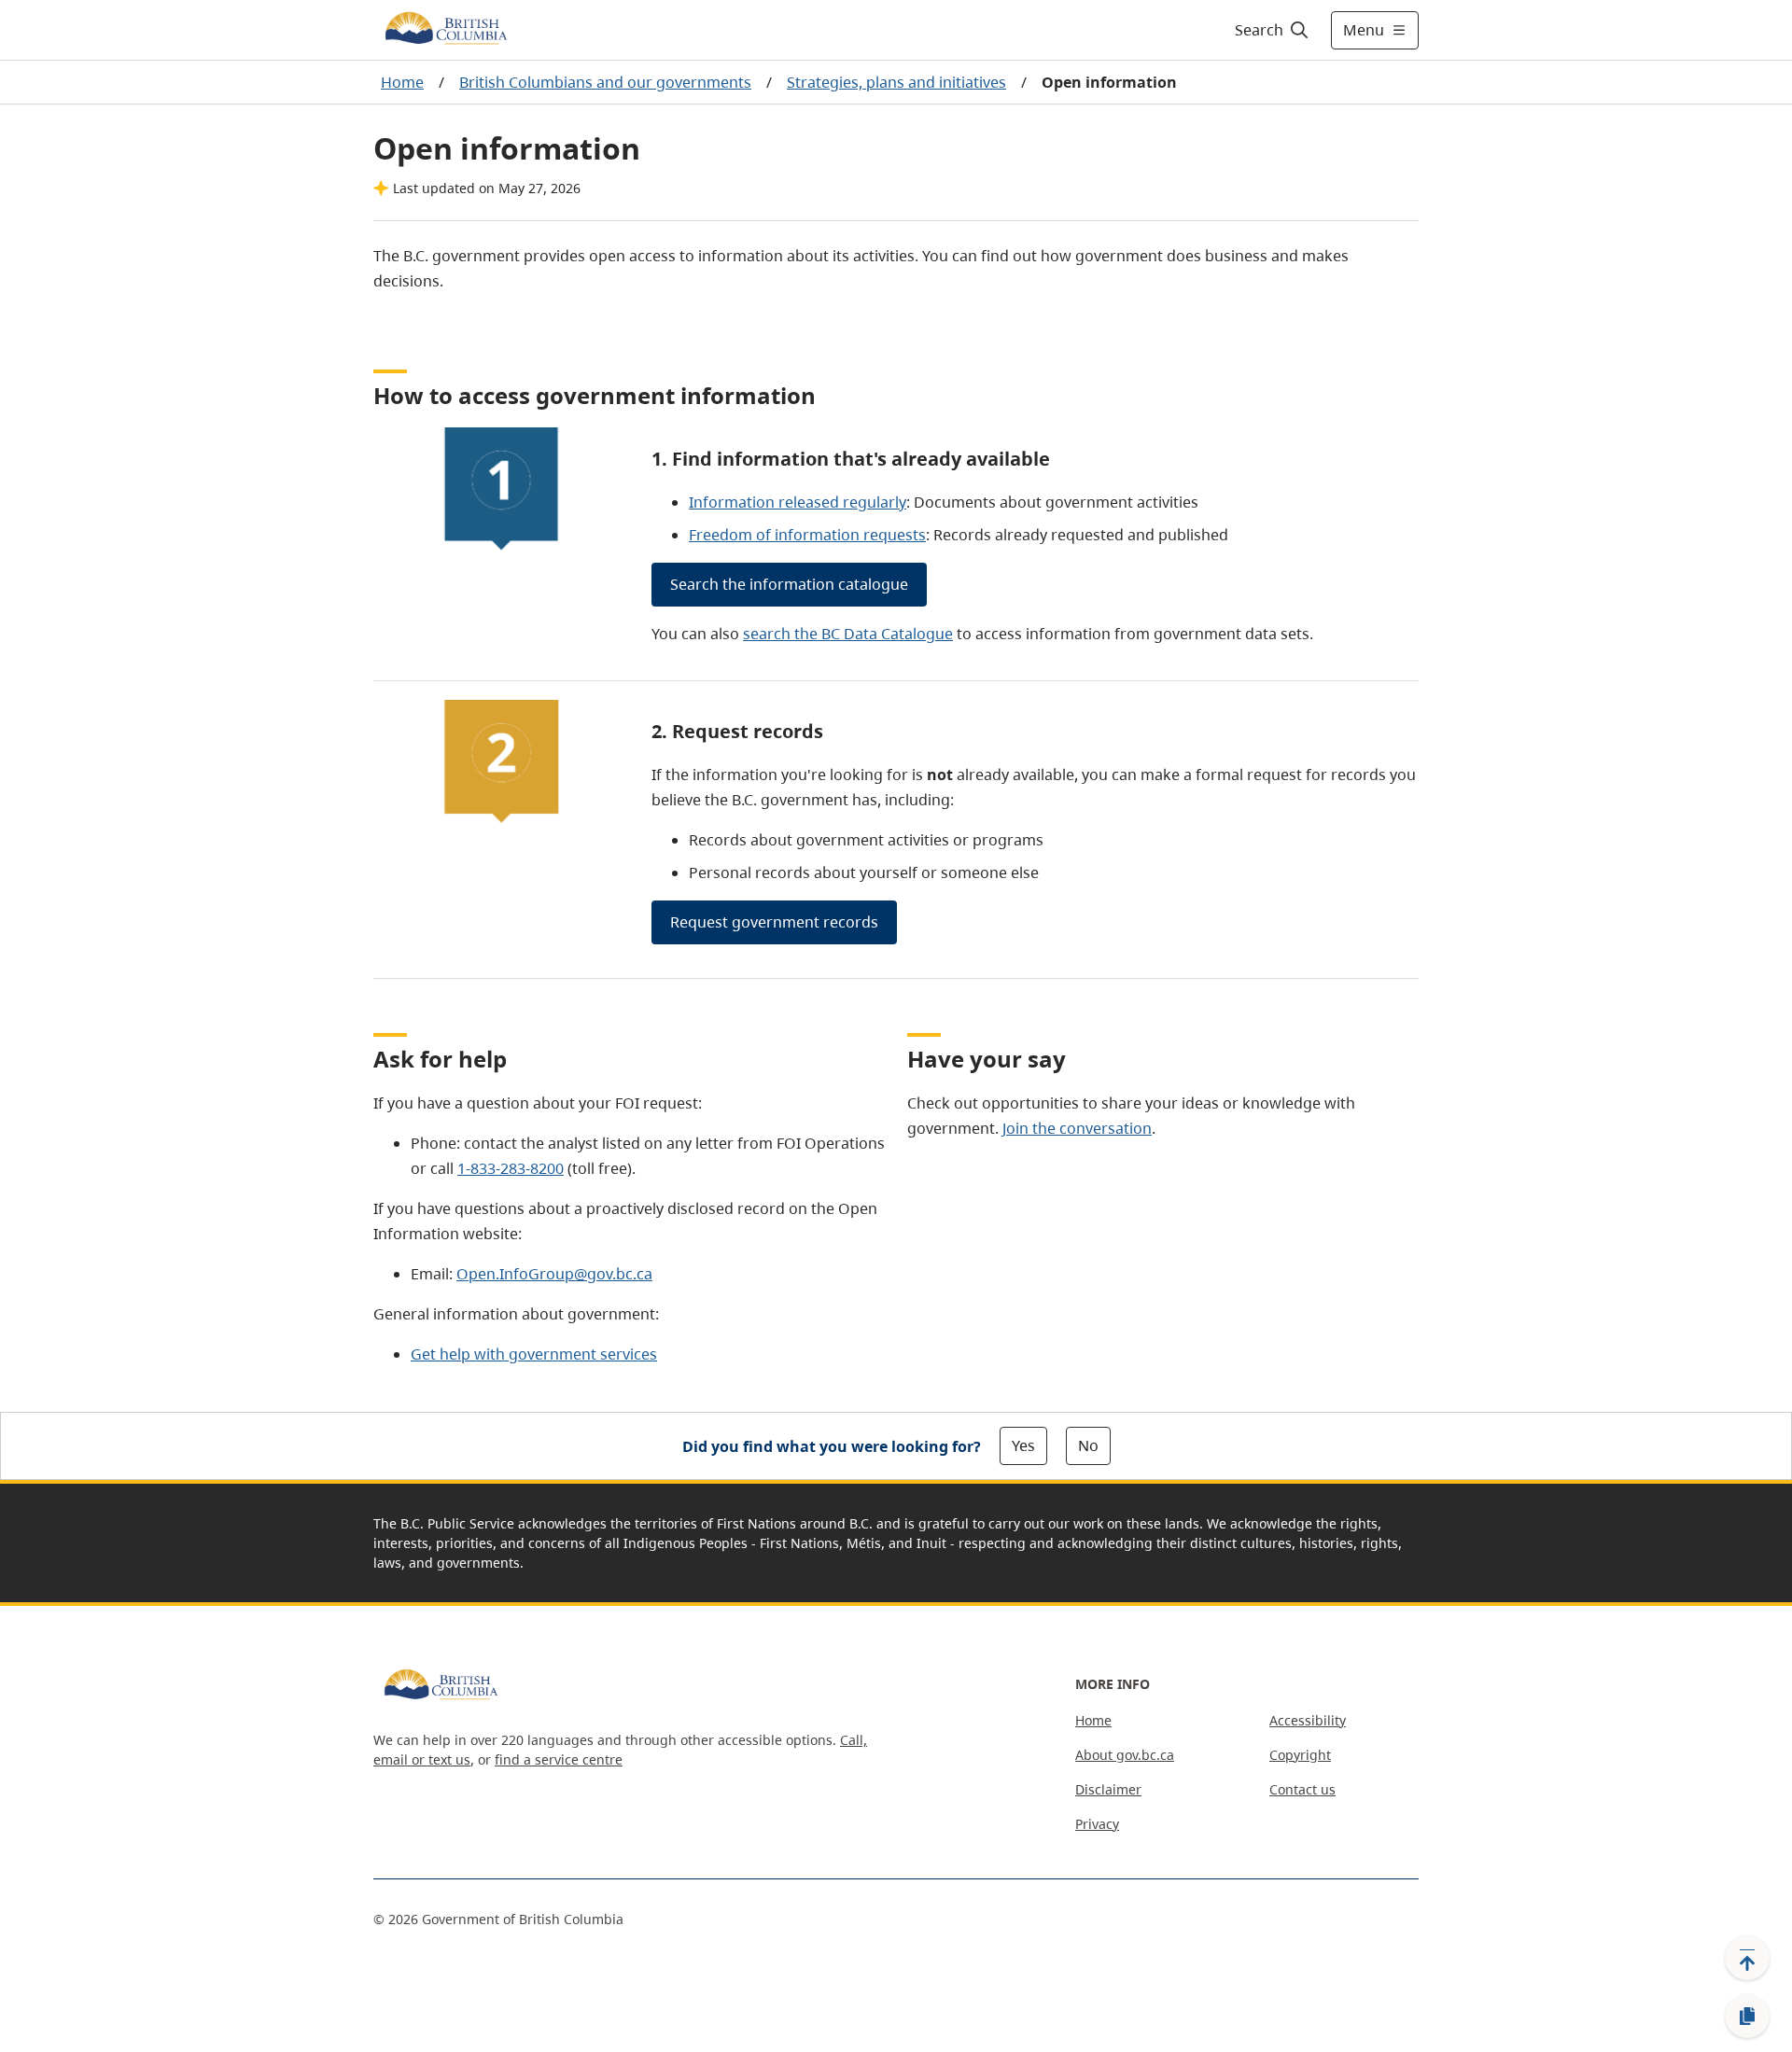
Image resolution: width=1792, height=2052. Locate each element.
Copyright (1300, 1755)
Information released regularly (798, 502)
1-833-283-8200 (511, 1168)
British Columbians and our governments (605, 82)
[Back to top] (1747, 1958)
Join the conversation (1077, 1128)
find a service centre (559, 1759)
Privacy (1097, 1824)
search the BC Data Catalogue (848, 634)
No (1088, 1445)
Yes (1023, 1445)
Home (402, 82)
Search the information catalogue (789, 584)
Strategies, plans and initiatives (896, 82)
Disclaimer (1108, 1789)
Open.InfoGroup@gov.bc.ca (554, 1274)
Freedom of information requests (807, 535)
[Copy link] (1747, 2017)
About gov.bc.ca (1125, 1755)
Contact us (1302, 1789)
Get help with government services (534, 1354)
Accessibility (1308, 1720)
